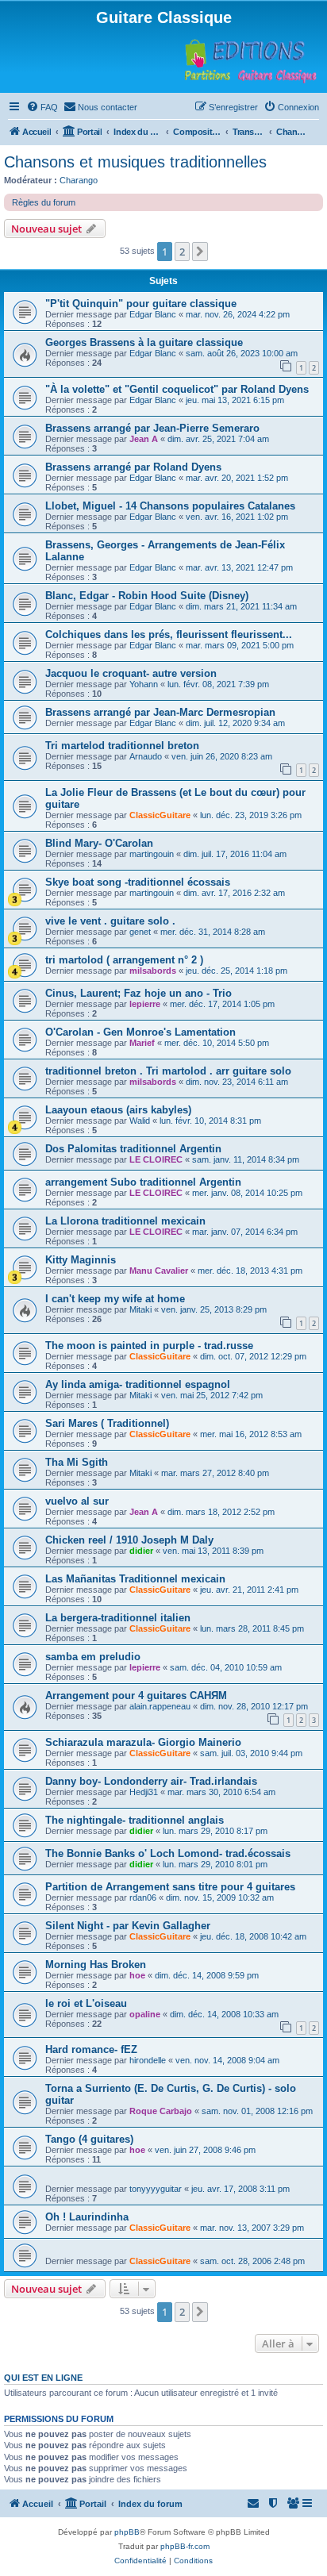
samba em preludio (93, 1657)
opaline (145, 2014)
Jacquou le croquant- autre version (131, 673)
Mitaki (140, 1309)
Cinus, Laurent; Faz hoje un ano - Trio (138, 993)
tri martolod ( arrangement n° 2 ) (124, 960)
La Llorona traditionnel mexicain (125, 1221)
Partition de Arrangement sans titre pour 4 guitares (170, 1887)
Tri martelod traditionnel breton (122, 746)
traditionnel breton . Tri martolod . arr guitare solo (168, 1071)
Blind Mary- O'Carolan (99, 843)
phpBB (127, 2532)
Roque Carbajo (161, 2111)
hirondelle (148, 2060)
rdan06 (143, 1897)
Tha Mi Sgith (77, 1462)
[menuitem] (42, 107)
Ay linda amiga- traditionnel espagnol (138, 1384)
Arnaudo (146, 756)
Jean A (144, 439)
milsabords (153, 971)
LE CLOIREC (156, 1159)
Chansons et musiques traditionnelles (135, 162)
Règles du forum (44, 202)
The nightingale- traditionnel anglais (135, 1820)
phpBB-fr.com (185, 2546)
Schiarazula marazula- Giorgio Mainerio (143, 1742)
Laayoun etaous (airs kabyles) (118, 1110)
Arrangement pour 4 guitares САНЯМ (136, 1696)
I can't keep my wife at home (115, 1299)
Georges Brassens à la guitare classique (144, 342)
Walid (140, 1121)
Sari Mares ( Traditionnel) (107, 1423)
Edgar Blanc (153, 314)
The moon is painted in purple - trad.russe (149, 1346)
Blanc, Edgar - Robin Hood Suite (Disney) (147, 596)
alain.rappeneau (160, 1706)
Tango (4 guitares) (89, 2139)
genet (140, 932)
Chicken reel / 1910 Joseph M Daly (129, 1540)
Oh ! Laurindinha (87, 2217)
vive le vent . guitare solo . (110, 921)
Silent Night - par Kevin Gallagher (128, 1926)
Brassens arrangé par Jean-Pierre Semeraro (152, 428)
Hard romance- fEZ (91, 2049)
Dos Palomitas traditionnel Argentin (133, 1149)
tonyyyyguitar (156, 2189)
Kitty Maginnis (81, 1260)
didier (141, 1551)
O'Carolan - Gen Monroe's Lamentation (140, 1032)
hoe (137, 1975)
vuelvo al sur (77, 1501)
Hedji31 (144, 1792)
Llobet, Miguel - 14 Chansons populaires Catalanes (170, 506)
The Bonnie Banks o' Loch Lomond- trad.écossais (168, 1853)
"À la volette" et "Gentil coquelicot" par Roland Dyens (177, 389)
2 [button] (182, 252)
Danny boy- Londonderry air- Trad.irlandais (151, 1781)
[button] (200, 252)
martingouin (152, 854)
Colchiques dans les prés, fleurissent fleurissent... (169, 634)
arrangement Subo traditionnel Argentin (143, 1182)
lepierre (145, 1004)
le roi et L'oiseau (86, 2003)
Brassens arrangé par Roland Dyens (133, 467)
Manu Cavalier (159, 1271)
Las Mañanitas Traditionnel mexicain (135, 1579)
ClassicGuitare (160, 815)
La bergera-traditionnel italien (118, 1618)
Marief (142, 1043)
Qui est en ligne (43, 2378)
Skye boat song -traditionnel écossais (138, 882)
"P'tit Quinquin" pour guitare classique (141, 304)
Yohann (144, 684)
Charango (79, 180)
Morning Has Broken (96, 1965)
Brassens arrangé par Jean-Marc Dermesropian (160, 712)
